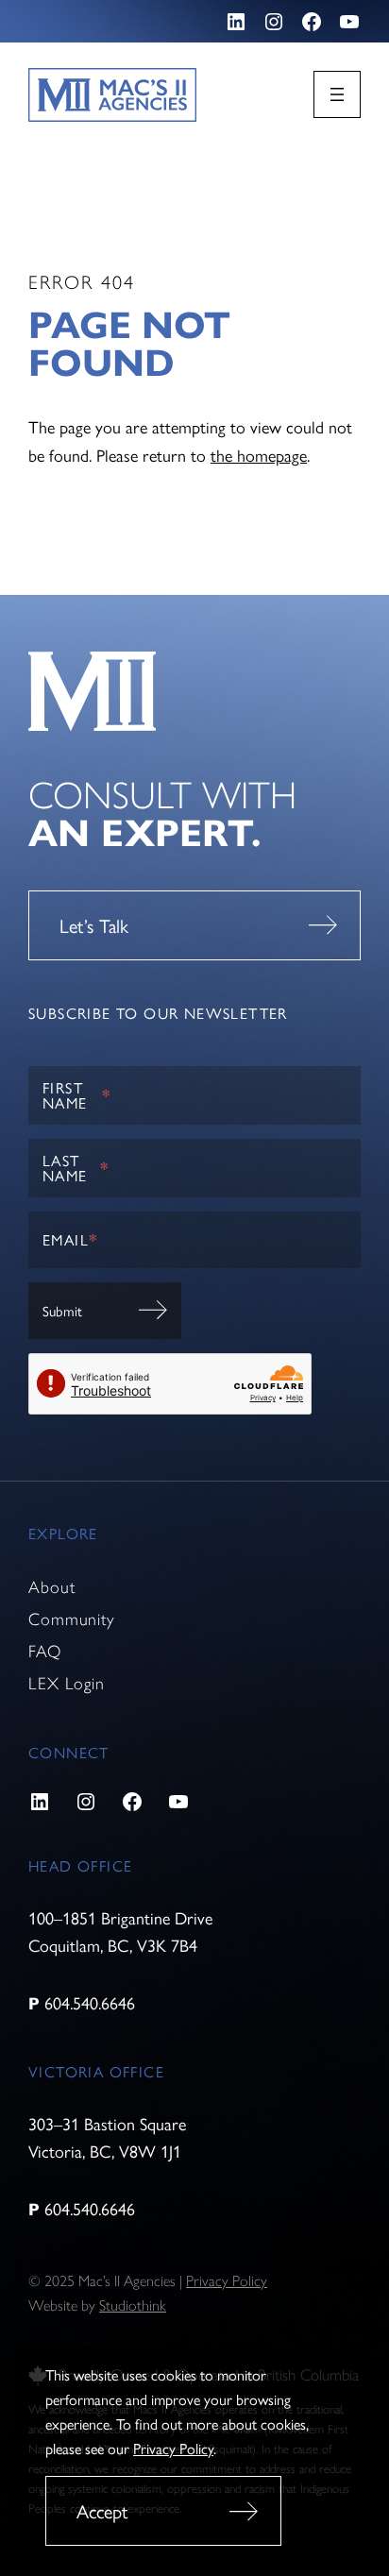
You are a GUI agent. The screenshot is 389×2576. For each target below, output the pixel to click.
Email (70, 1239)
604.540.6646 (90, 2002)
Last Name (76, 1168)
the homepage (259, 455)
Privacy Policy (173, 2448)
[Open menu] (337, 94)
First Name (76, 1095)
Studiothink (133, 2305)
